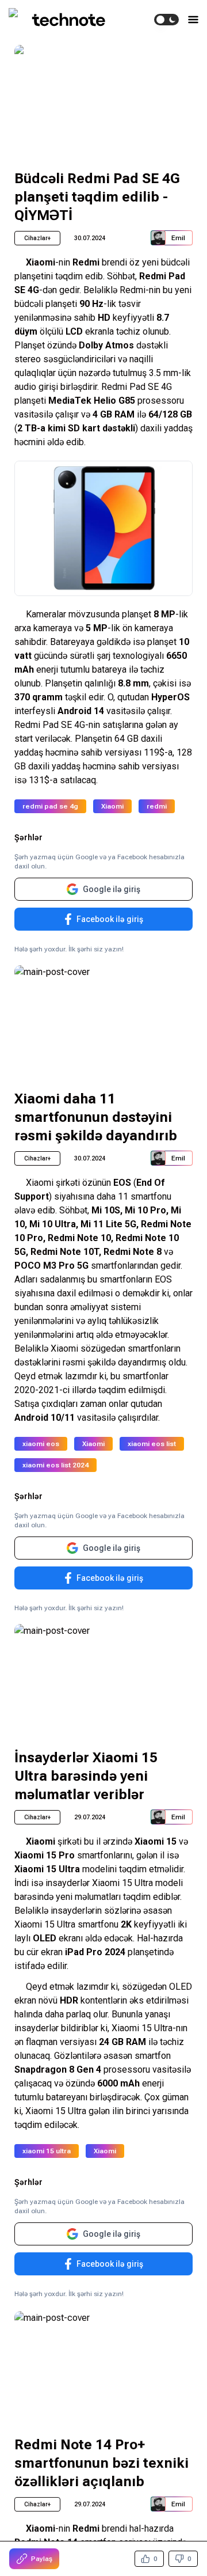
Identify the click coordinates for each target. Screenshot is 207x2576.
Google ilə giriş (112, 889)
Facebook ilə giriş (110, 919)
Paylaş (42, 2559)
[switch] (166, 20)
